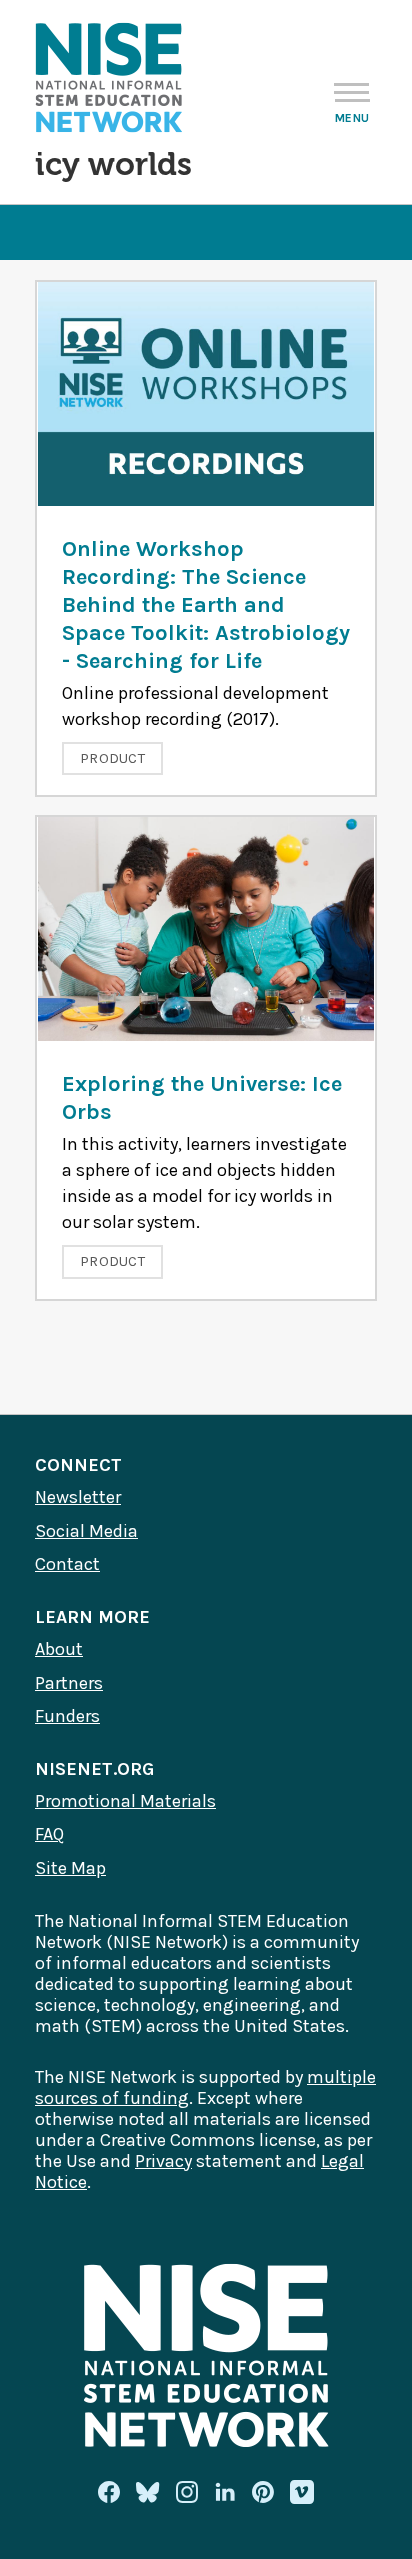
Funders (67, 1716)
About (59, 1649)
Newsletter (78, 1497)
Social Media (86, 1531)
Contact (67, 1564)
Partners (69, 1683)
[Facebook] (109, 2492)
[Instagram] (187, 2492)
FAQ (49, 1834)
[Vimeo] (302, 2493)
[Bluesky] (148, 2492)
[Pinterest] (263, 2492)
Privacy (163, 2161)
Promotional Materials (125, 1801)
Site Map (70, 1868)
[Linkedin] (225, 2492)
